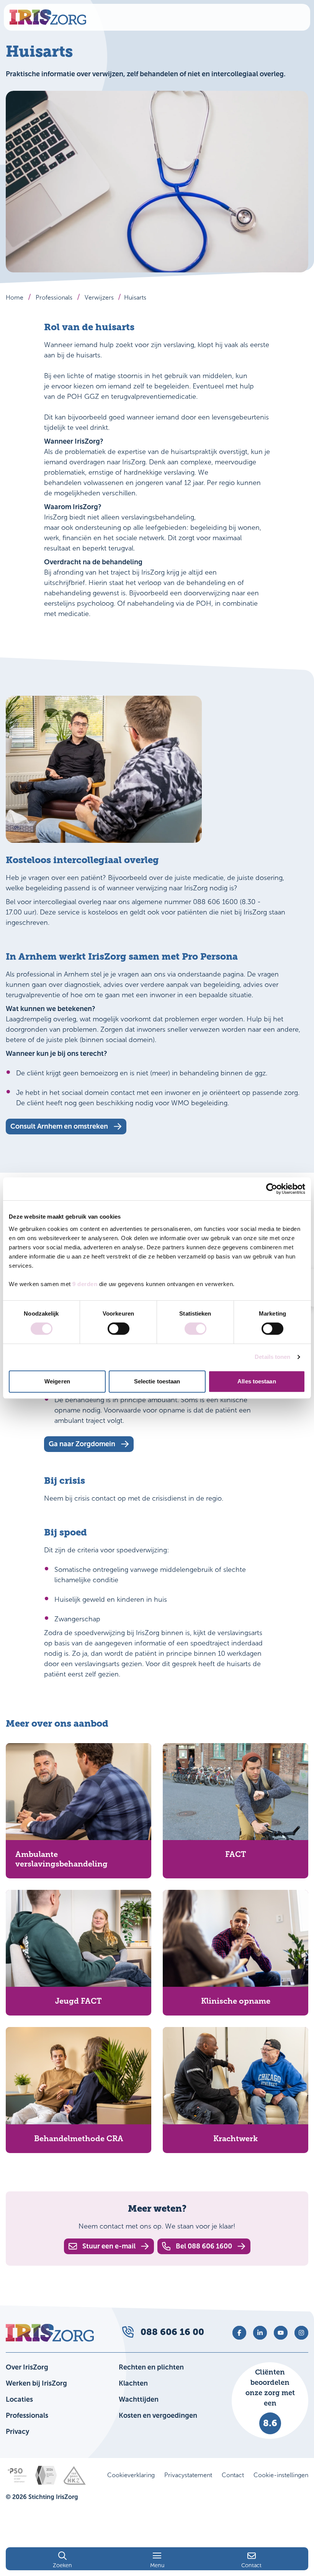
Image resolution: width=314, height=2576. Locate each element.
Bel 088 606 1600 (204, 2246)
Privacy (17, 2432)
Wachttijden (139, 2399)
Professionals (54, 297)
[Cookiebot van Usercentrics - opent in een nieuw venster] (272, 1189)
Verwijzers (99, 297)
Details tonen (272, 1357)
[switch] (119, 1329)
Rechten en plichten (151, 2367)
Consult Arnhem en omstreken (59, 1126)
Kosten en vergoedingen (158, 2415)
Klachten (133, 2383)
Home (15, 297)
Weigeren (57, 1381)
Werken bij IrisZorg (36, 2383)
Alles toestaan (257, 1381)
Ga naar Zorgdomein (82, 1444)
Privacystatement (188, 2475)
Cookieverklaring (131, 2475)
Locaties (19, 2399)
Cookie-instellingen (281, 2475)
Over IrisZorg (27, 2367)
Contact (233, 2475)
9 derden (85, 1284)
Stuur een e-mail (109, 2246)
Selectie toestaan (157, 1381)
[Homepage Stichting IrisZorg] (48, 17)
